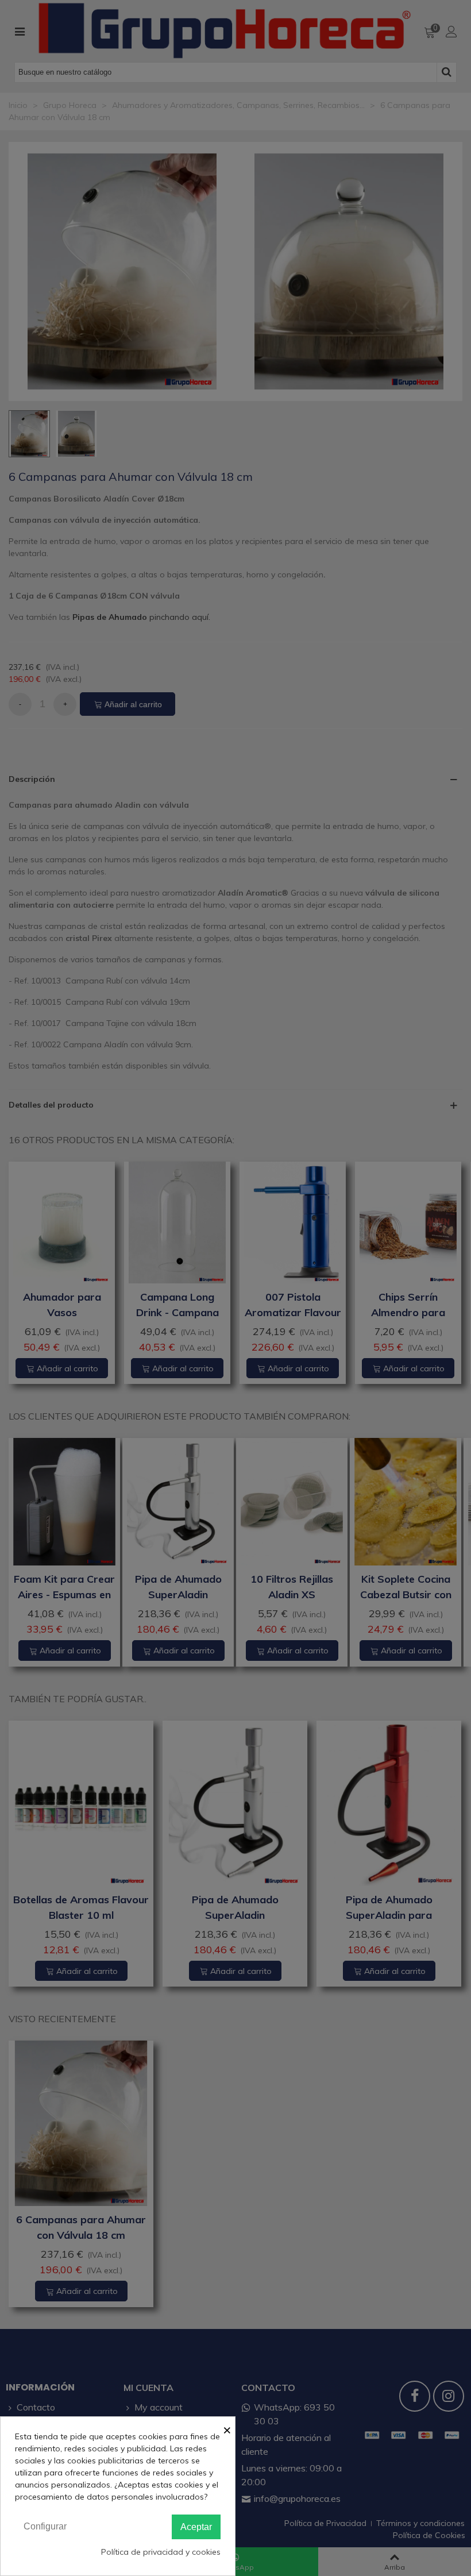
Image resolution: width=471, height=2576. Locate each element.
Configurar (45, 2526)
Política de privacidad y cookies (161, 2552)
